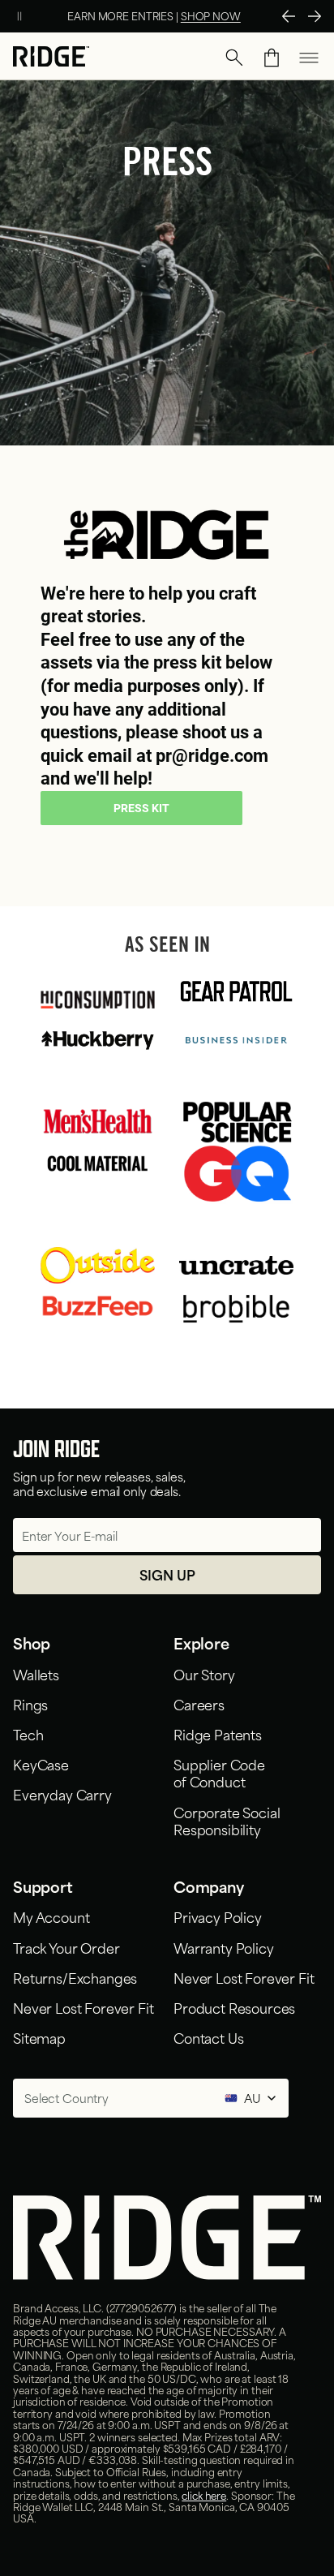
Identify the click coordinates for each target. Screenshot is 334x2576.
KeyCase (41, 1764)
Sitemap (39, 2037)
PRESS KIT (141, 808)
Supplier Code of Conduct (219, 1772)
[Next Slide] (315, 16)
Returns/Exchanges (75, 1977)
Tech (28, 1734)
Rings (30, 1704)
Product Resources (234, 2007)
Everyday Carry (62, 1794)
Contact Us (208, 2037)
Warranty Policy (224, 1947)
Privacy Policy (218, 1916)
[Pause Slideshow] (19, 16)
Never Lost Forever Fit (83, 2007)
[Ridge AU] (51, 58)
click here (204, 2495)
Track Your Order (66, 1947)
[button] (234, 58)
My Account (51, 1916)
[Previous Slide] (289, 16)
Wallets (36, 1674)
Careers (199, 1704)
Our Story (204, 1674)
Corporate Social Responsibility (227, 1820)
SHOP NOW (211, 15)
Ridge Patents (218, 1734)
